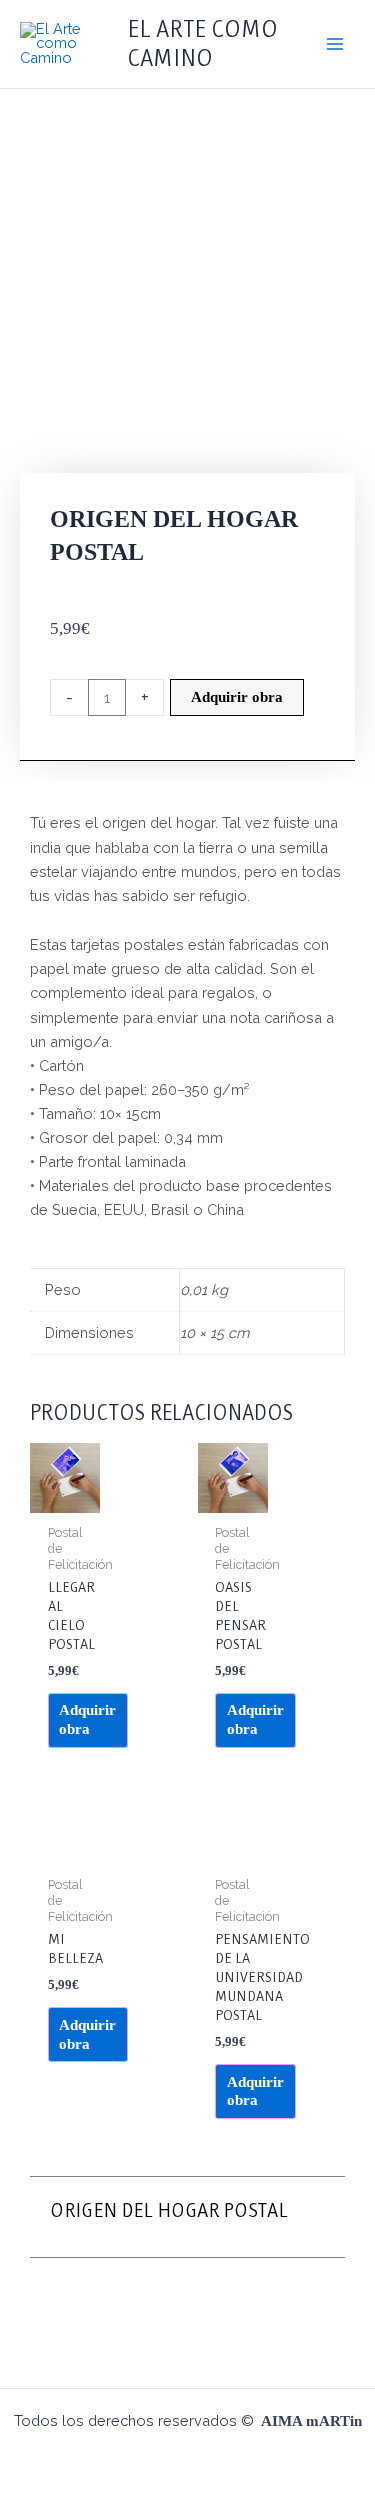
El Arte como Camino (202, 43)
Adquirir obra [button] (87, 1719)
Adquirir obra (237, 697)
